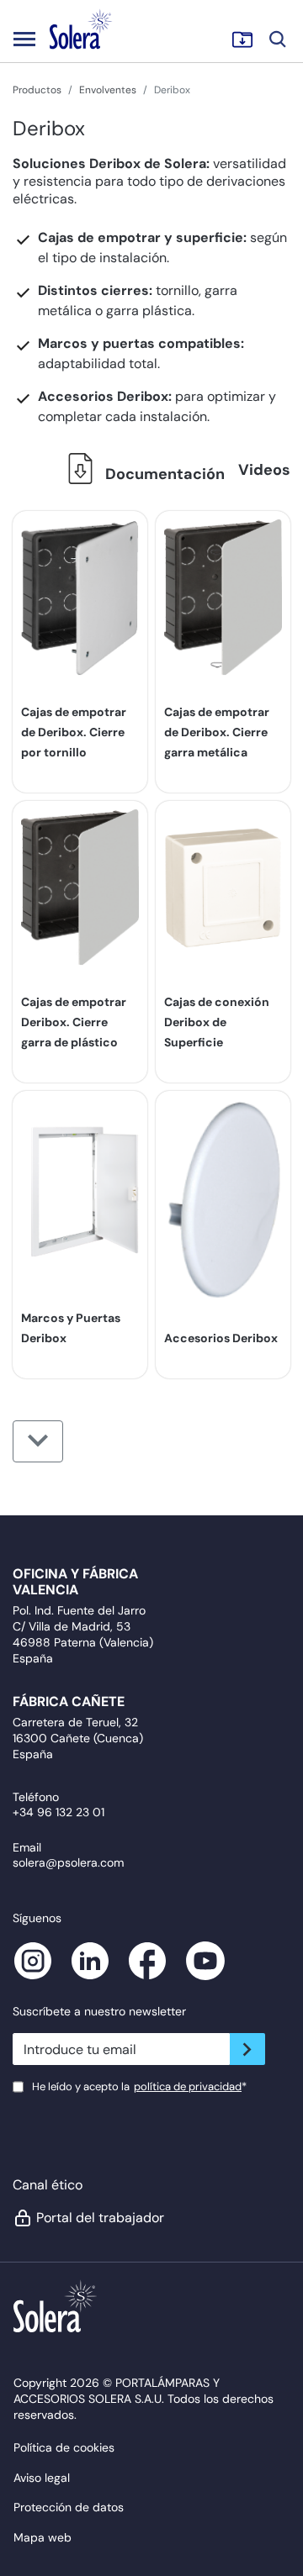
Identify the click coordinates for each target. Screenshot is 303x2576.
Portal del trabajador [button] (100, 2218)
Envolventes (108, 90)
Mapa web (43, 2537)
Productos (37, 90)
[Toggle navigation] (24, 39)
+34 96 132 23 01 (58, 1812)
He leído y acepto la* (139, 2086)
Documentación (163, 474)
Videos (264, 470)
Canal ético (48, 2185)
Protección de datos (69, 2507)
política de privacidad (188, 2086)
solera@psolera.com (68, 1862)
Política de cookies (64, 2447)
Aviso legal (42, 2478)
